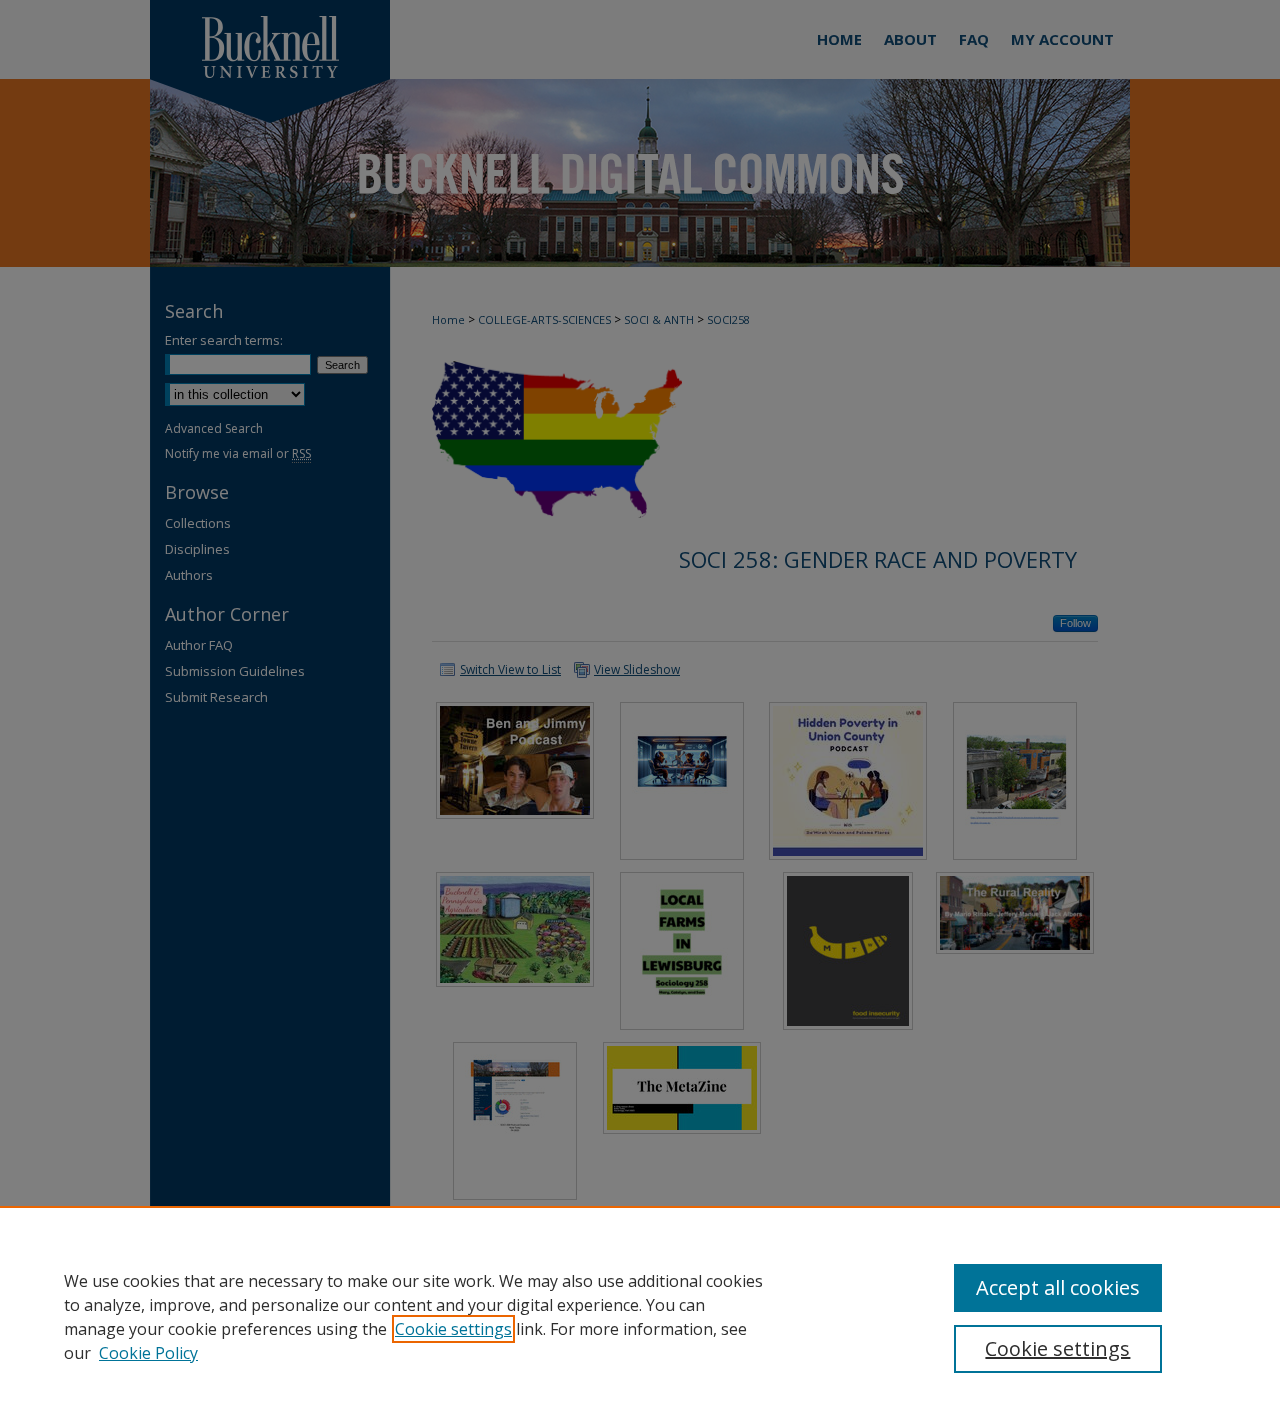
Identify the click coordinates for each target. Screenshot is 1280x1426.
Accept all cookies (1058, 1287)
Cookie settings (453, 1329)
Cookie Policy (148, 1353)
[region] (640, 1316)
